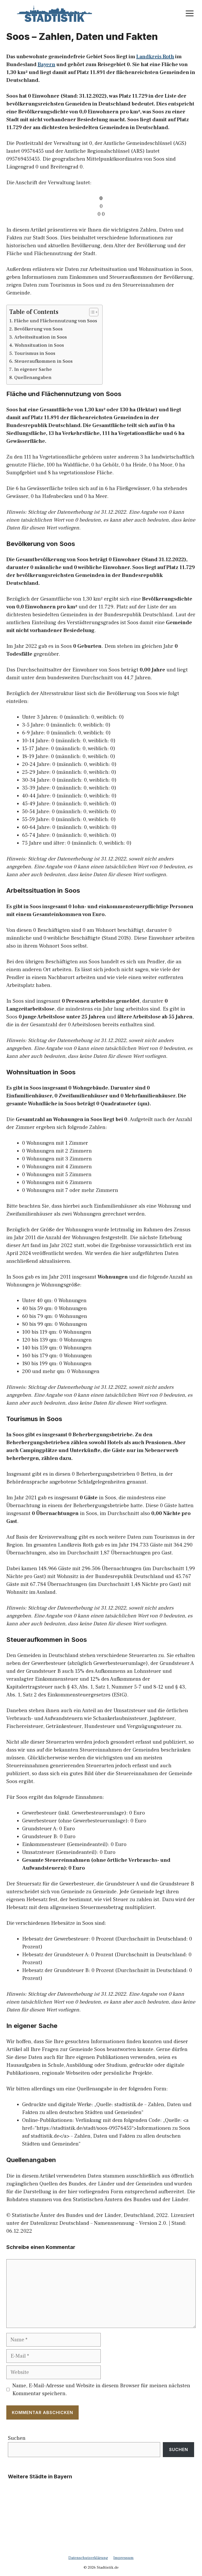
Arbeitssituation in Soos (41, 337)
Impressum (123, 2558)
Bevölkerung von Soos (38, 329)
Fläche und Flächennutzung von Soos (55, 321)
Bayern (46, 65)
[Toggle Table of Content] (91, 312)
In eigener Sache (33, 369)
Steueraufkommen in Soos (44, 361)
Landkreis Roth (155, 57)
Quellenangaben (33, 378)
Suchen (17, 2438)
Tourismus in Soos (35, 353)
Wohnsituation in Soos (39, 345)
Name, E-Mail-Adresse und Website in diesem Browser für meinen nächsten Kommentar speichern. (101, 2390)
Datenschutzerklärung (88, 2558)
